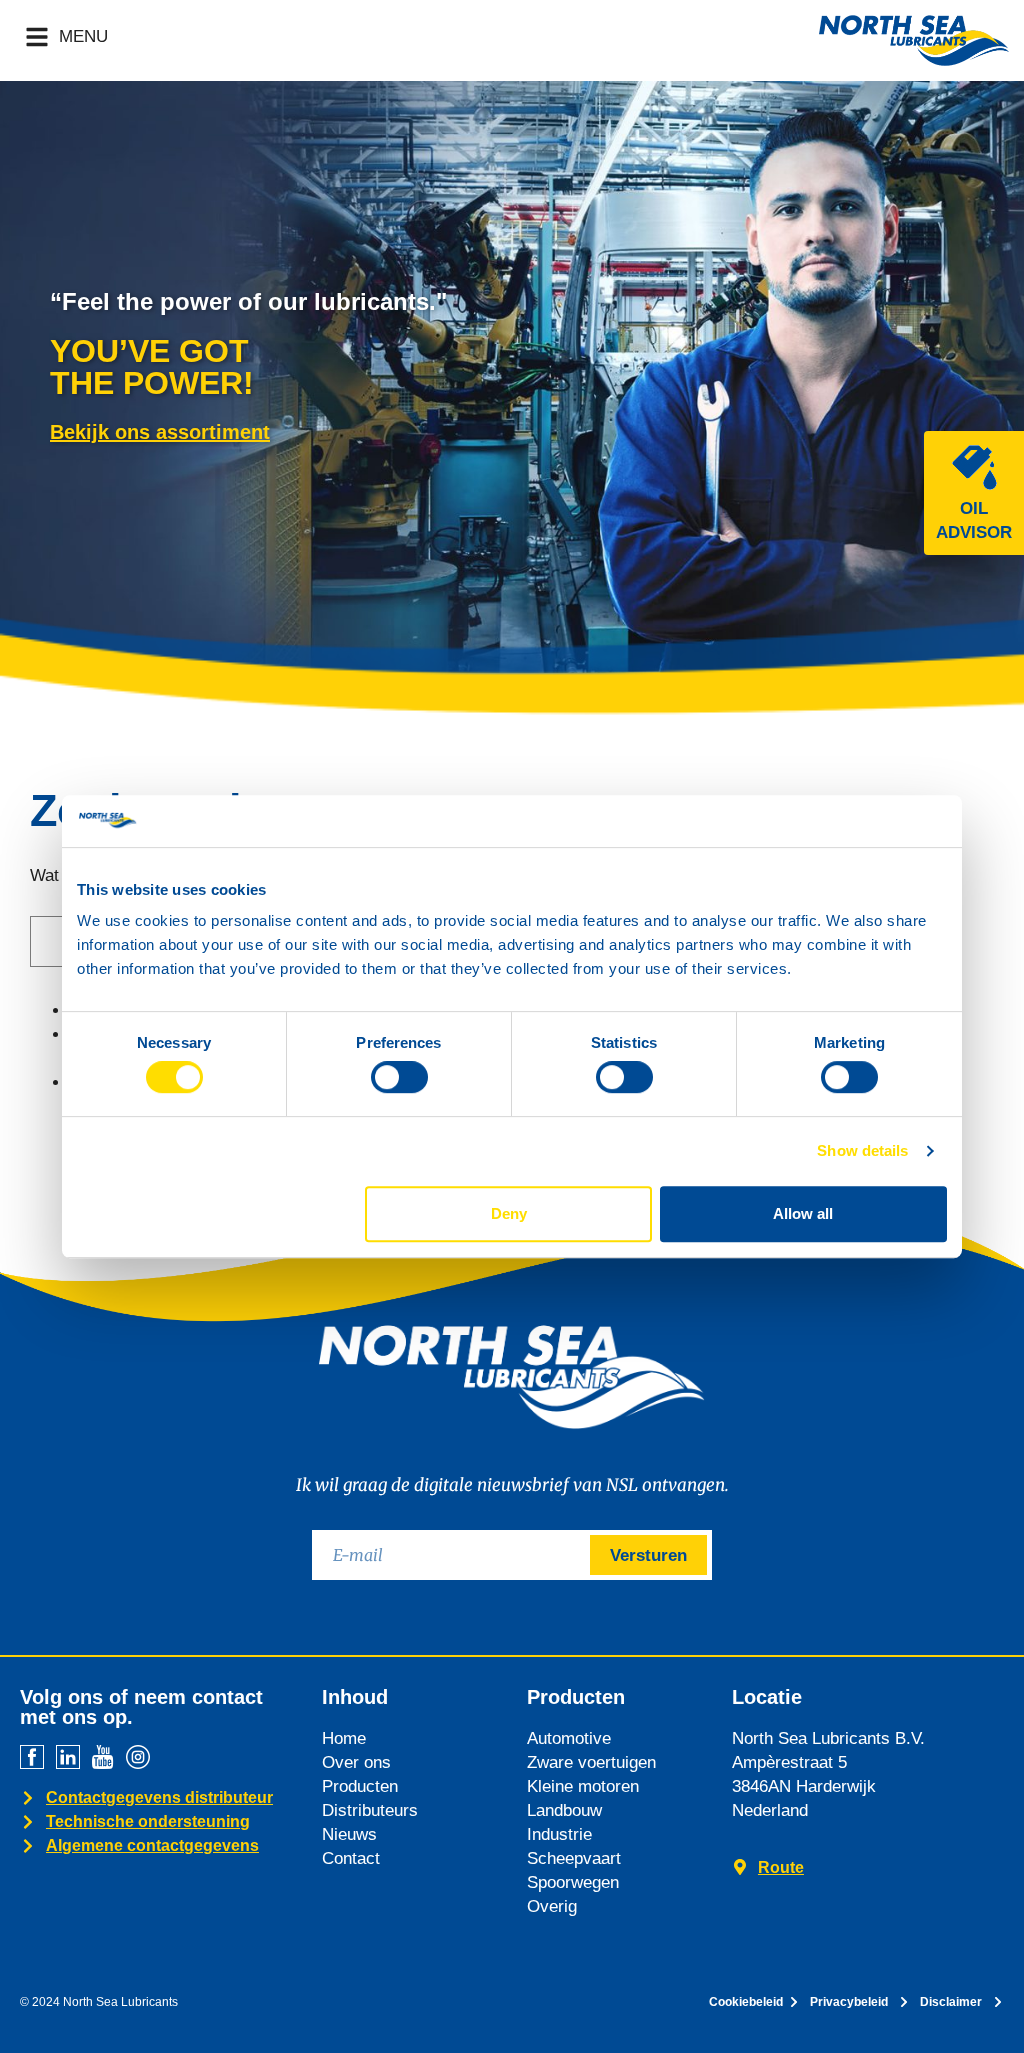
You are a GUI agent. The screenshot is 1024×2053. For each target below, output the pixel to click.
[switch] (399, 1077)
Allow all (803, 1213)
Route (781, 1867)
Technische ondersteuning (148, 1821)
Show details (862, 1150)
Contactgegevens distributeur (159, 1797)
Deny (509, 1213)
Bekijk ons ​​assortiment (160, 432)
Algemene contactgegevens (152, 1845)
